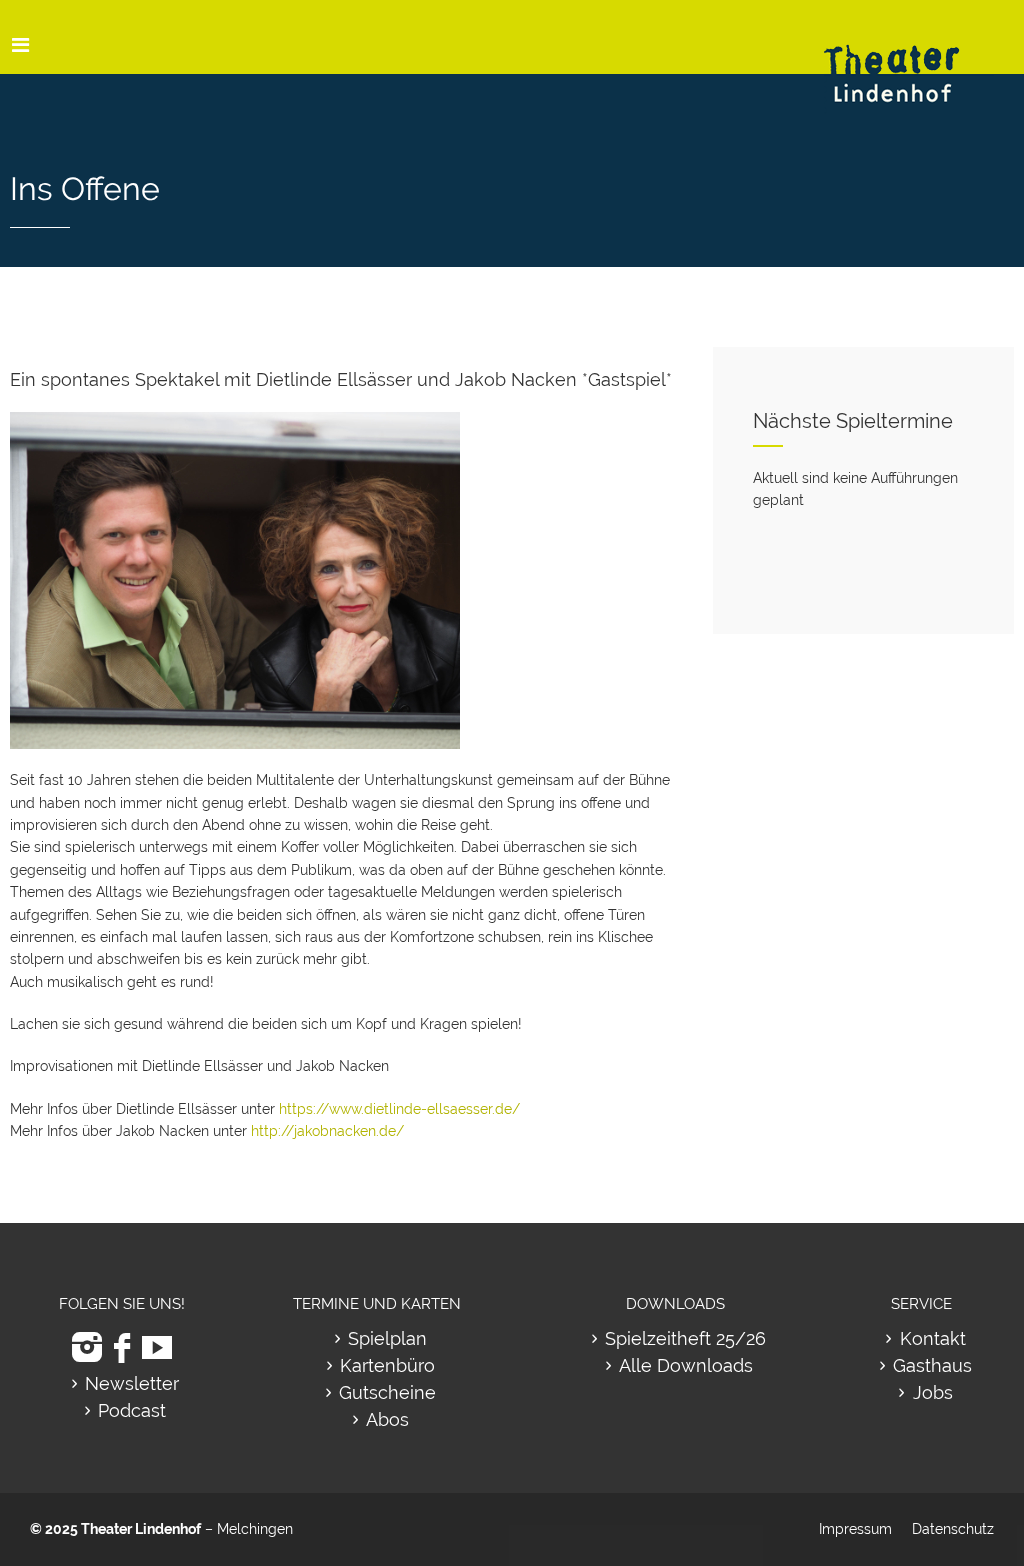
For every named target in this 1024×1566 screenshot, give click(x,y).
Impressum (855, 1529)
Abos (387, 1419)
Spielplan (387, 1338)
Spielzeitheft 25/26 (685, 1338)
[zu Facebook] (122, 1347)
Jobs (933, 1392)
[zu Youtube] (157, 1347)
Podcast (132, 1410)
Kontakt (933, 1338)
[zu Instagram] (87, 1347)
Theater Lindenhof (141, 1529)
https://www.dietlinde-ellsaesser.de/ (399, 1109)
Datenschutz (953, 1529)
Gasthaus (932, 1365)
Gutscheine (387, 1392)
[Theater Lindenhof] (909, 58)
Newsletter (132, 1383)
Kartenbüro (387, 1365)
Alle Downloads (686, 1365)
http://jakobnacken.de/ (327, 1131)
